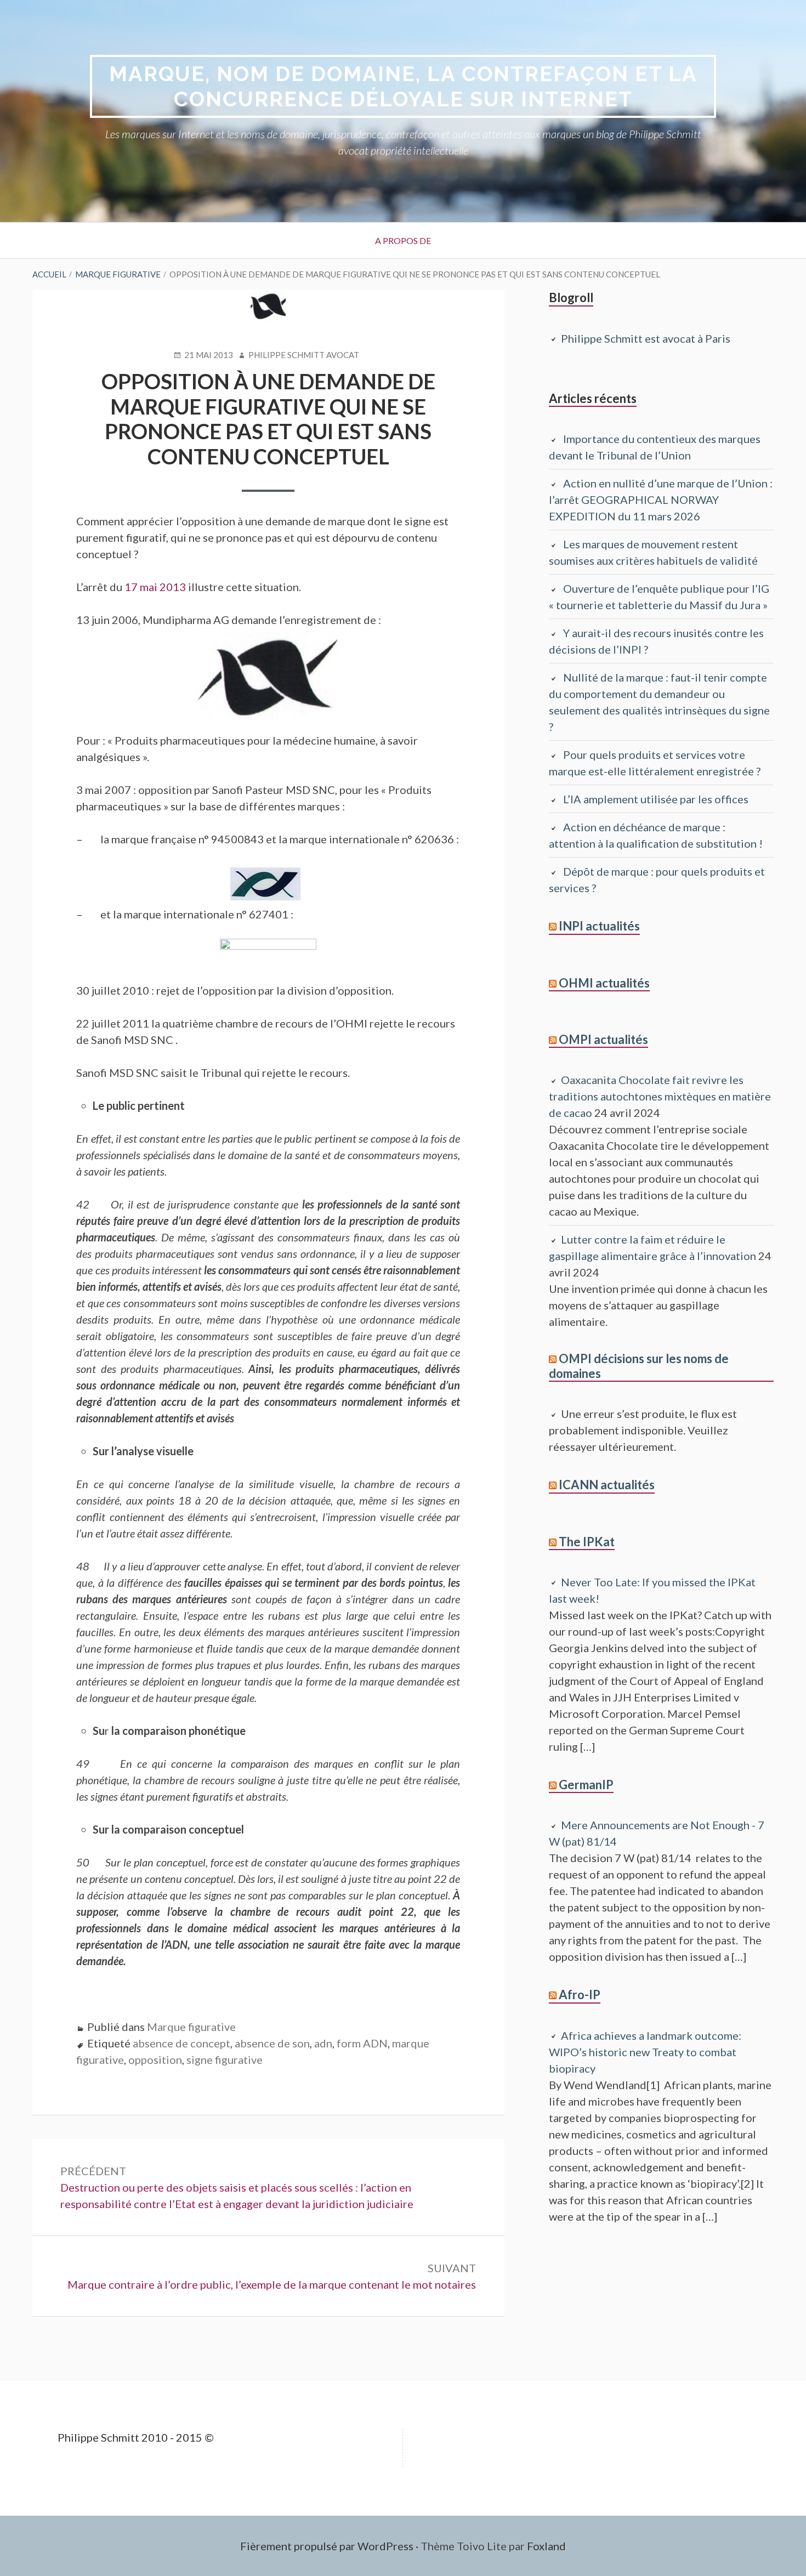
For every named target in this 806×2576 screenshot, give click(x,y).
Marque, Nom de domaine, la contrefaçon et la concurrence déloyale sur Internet (403, 86)
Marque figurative (191, 2027)
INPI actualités (599, 926)
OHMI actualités (604, 983)
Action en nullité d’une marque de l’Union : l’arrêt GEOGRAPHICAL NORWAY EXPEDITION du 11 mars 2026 (661, 500)
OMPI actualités (603, 1039)
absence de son (272, 2043)
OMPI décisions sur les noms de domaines (639, 1366)
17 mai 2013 (155, 587)
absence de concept (181, 2043)
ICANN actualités (607, 1485)
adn (323, 2043)
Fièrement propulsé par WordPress (327, 2546)
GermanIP (586, 1785)
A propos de (403, 240)
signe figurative (225, 2059)
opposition (155, 2059)
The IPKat (587, 1542)
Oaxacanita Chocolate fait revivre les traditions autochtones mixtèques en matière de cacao (660, 1096)
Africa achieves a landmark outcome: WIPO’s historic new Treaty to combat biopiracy (645, 2052)
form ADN (362, 2043)
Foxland (546, 2546)
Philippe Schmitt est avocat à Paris (646, 338)
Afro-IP (580, 1995)
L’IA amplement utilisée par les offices (656, 799)
